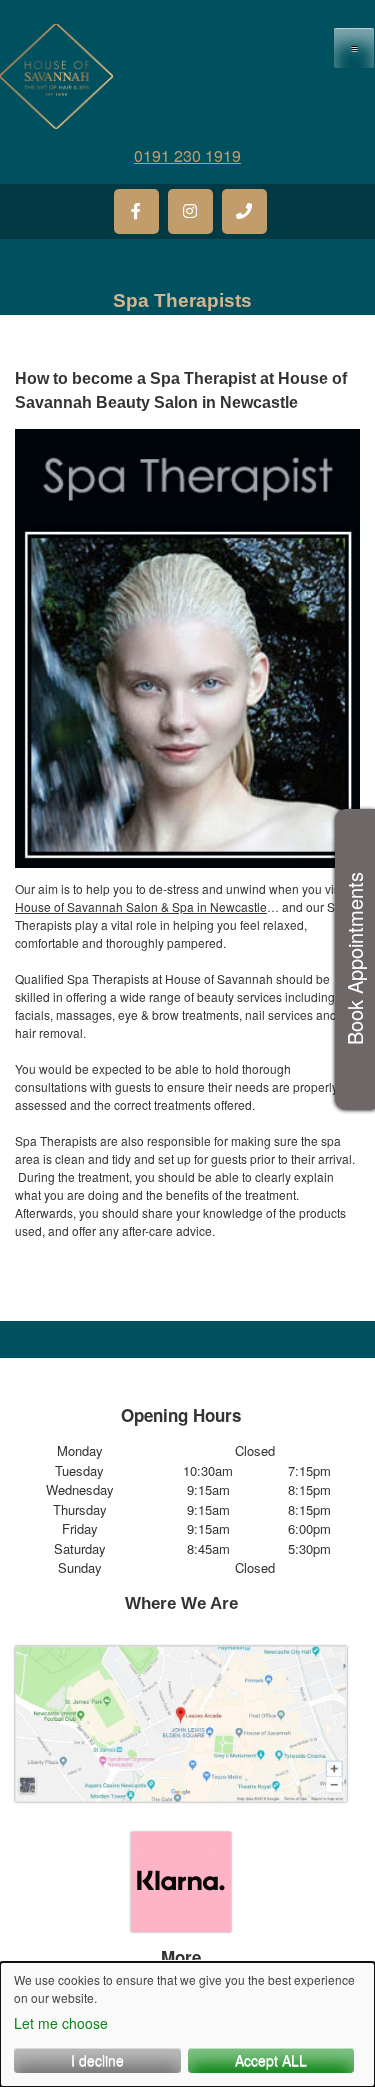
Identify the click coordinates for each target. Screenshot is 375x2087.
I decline (97, 2060)
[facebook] (136, 211)
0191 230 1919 (187, 155)
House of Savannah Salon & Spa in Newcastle (141, 906)
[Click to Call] (244, 211)
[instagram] (190, 211)
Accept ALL (271, 2060)
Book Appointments (354, 959)
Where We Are (181, 1603)
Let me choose (61, 2023)
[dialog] (187, 2024)
